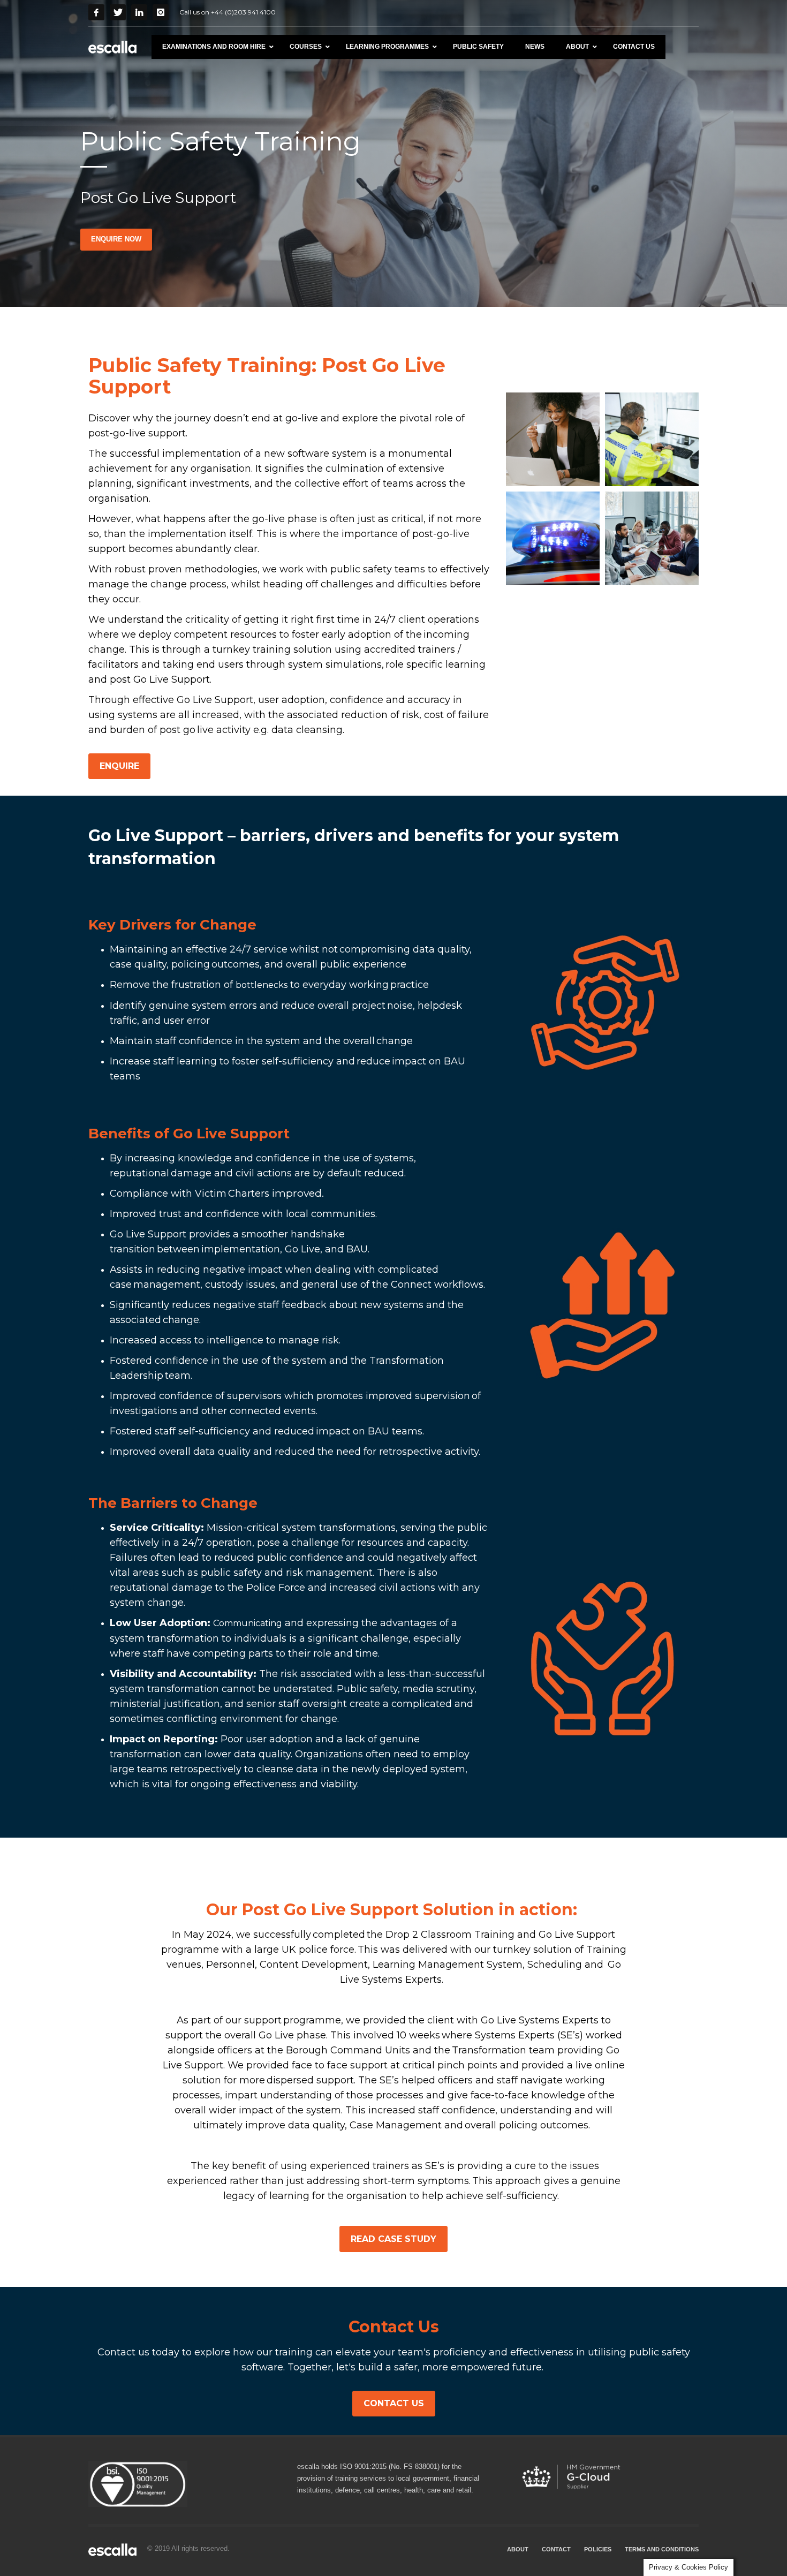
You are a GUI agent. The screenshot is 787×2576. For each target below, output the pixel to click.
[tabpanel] (393, 153)
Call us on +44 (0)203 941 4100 (228, 12)
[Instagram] (161, 12)
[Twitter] (118, 12)
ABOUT (518, 2549)
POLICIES (598, 2549)
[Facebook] (96, 12)
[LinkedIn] (139, 12)
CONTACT (556, 2549)
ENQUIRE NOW (116, 239)
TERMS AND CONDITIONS (662, 2549)
